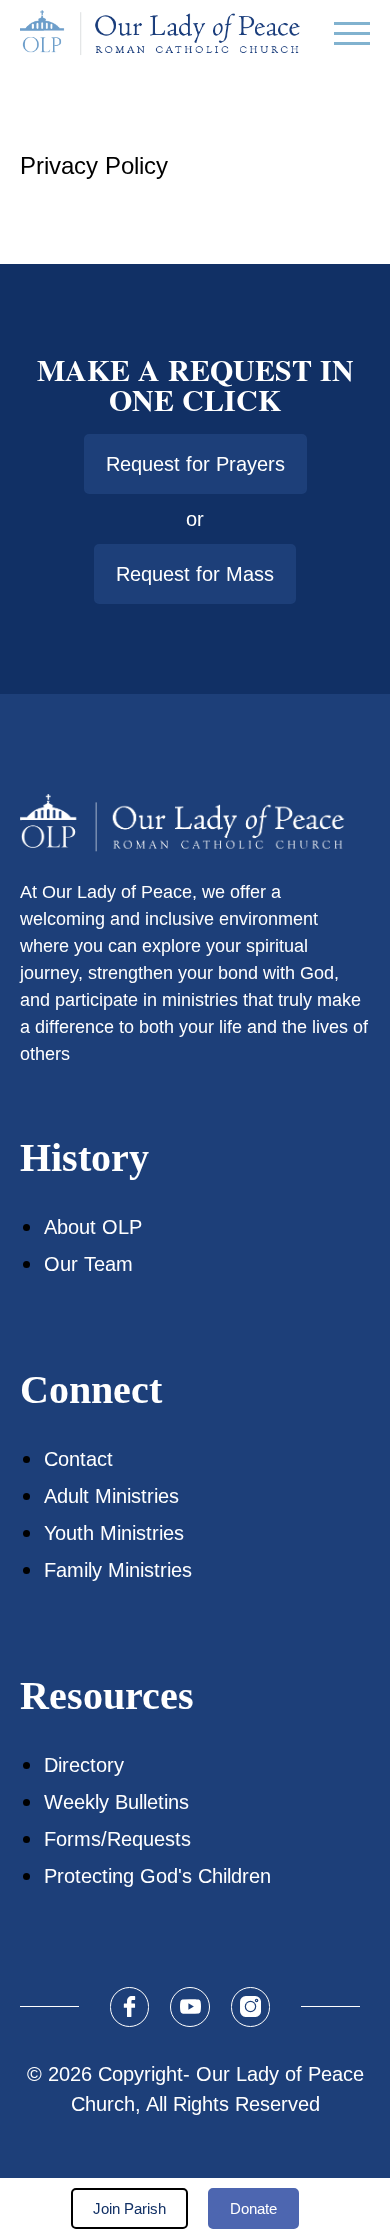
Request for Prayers (195, 464)
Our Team (88, 1264)
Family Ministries (118, 1570)
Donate (253, 2208)
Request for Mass (195, 574)
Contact (78, 1459)
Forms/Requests (117, 1839)
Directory (84, 1765)
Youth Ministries (114, 1533)
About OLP (93, 1227)
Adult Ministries (111, 1496)
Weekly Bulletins (116, 1802)
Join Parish (129, 2208)
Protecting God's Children (157, 1876)
